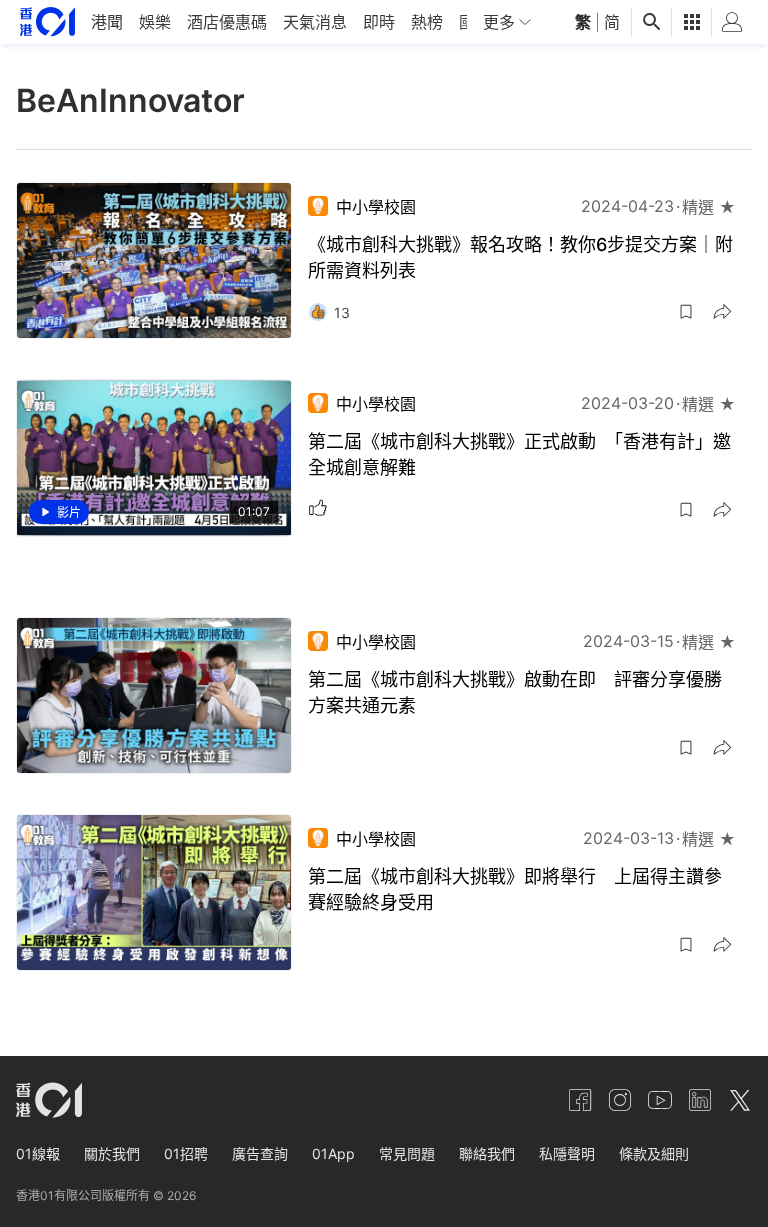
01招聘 (186, 1153)
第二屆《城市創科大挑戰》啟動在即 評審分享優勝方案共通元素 (515, 692)
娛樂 (155, 22)
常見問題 (407, 1153)
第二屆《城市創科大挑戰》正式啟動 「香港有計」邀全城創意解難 (519, 454)
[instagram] (620, 1100)
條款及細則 (654, 1153)
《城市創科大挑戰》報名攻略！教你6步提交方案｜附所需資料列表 (520, 257)
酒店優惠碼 (227, 22)
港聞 (107, 22)
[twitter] (740, 1100)
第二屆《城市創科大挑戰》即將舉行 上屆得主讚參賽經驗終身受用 (515, 889)
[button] (686, 312)
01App (333, 1153)
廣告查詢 (260, 1153)
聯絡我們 (487, 1153)
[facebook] (580, 1100)
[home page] (47, 21)
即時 (379, 22)
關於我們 (112, 1153)
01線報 (38, 1153)
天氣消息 (315, 22)
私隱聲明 (567, 1153)
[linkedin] (700, 1100)
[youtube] (660, 1100)
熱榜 (427, 22)
